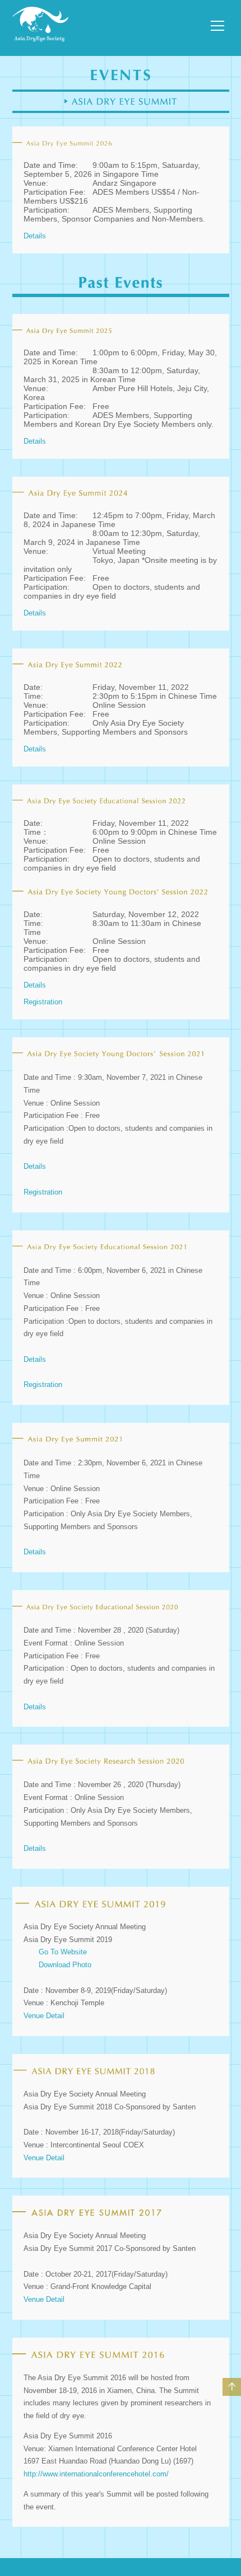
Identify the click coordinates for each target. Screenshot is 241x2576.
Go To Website (63, 1952)
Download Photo (65, 1965)
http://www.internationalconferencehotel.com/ (96, 2474)
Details (35, 236)
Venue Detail (44, 2016)
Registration (43, 1002)
